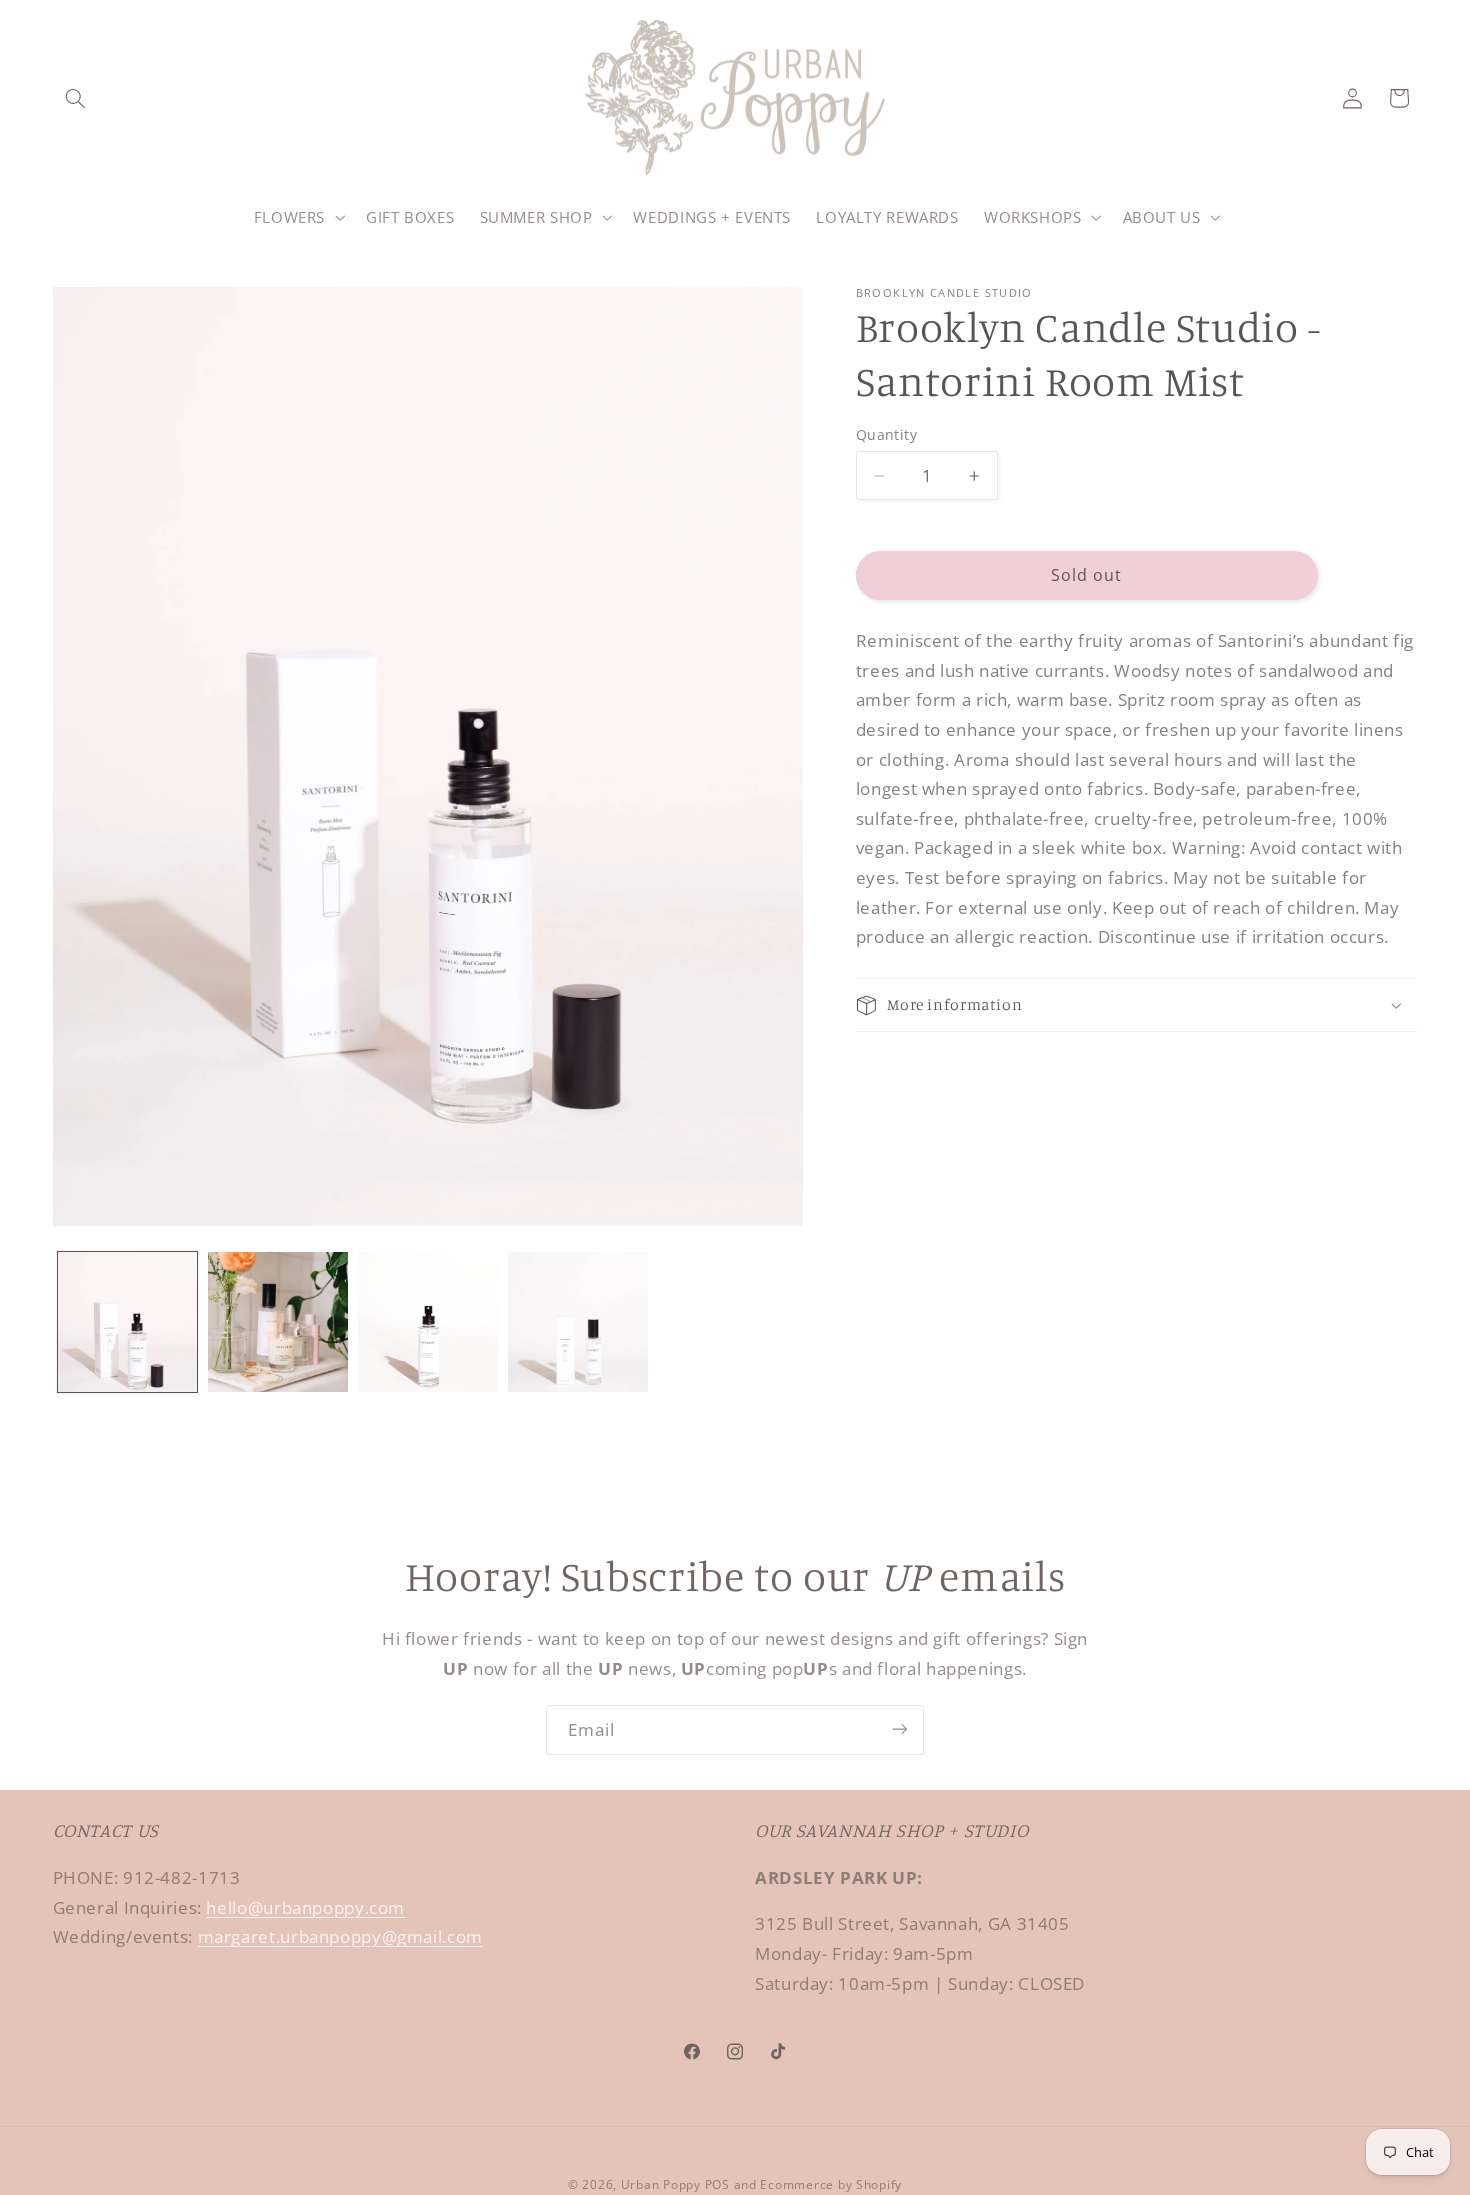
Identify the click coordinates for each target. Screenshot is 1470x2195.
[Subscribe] (900, 1729)
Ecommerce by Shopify (831, 2183)
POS (717, 2183)
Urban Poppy (661, 2183)
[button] (76, 98)
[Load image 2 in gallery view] (278, 1322)
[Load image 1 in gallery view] (128, 1322)
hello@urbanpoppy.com (305, 1907)
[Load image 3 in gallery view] (428, 1322)
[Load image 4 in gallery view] (578, 1322)
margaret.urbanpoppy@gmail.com (340, 1937)
